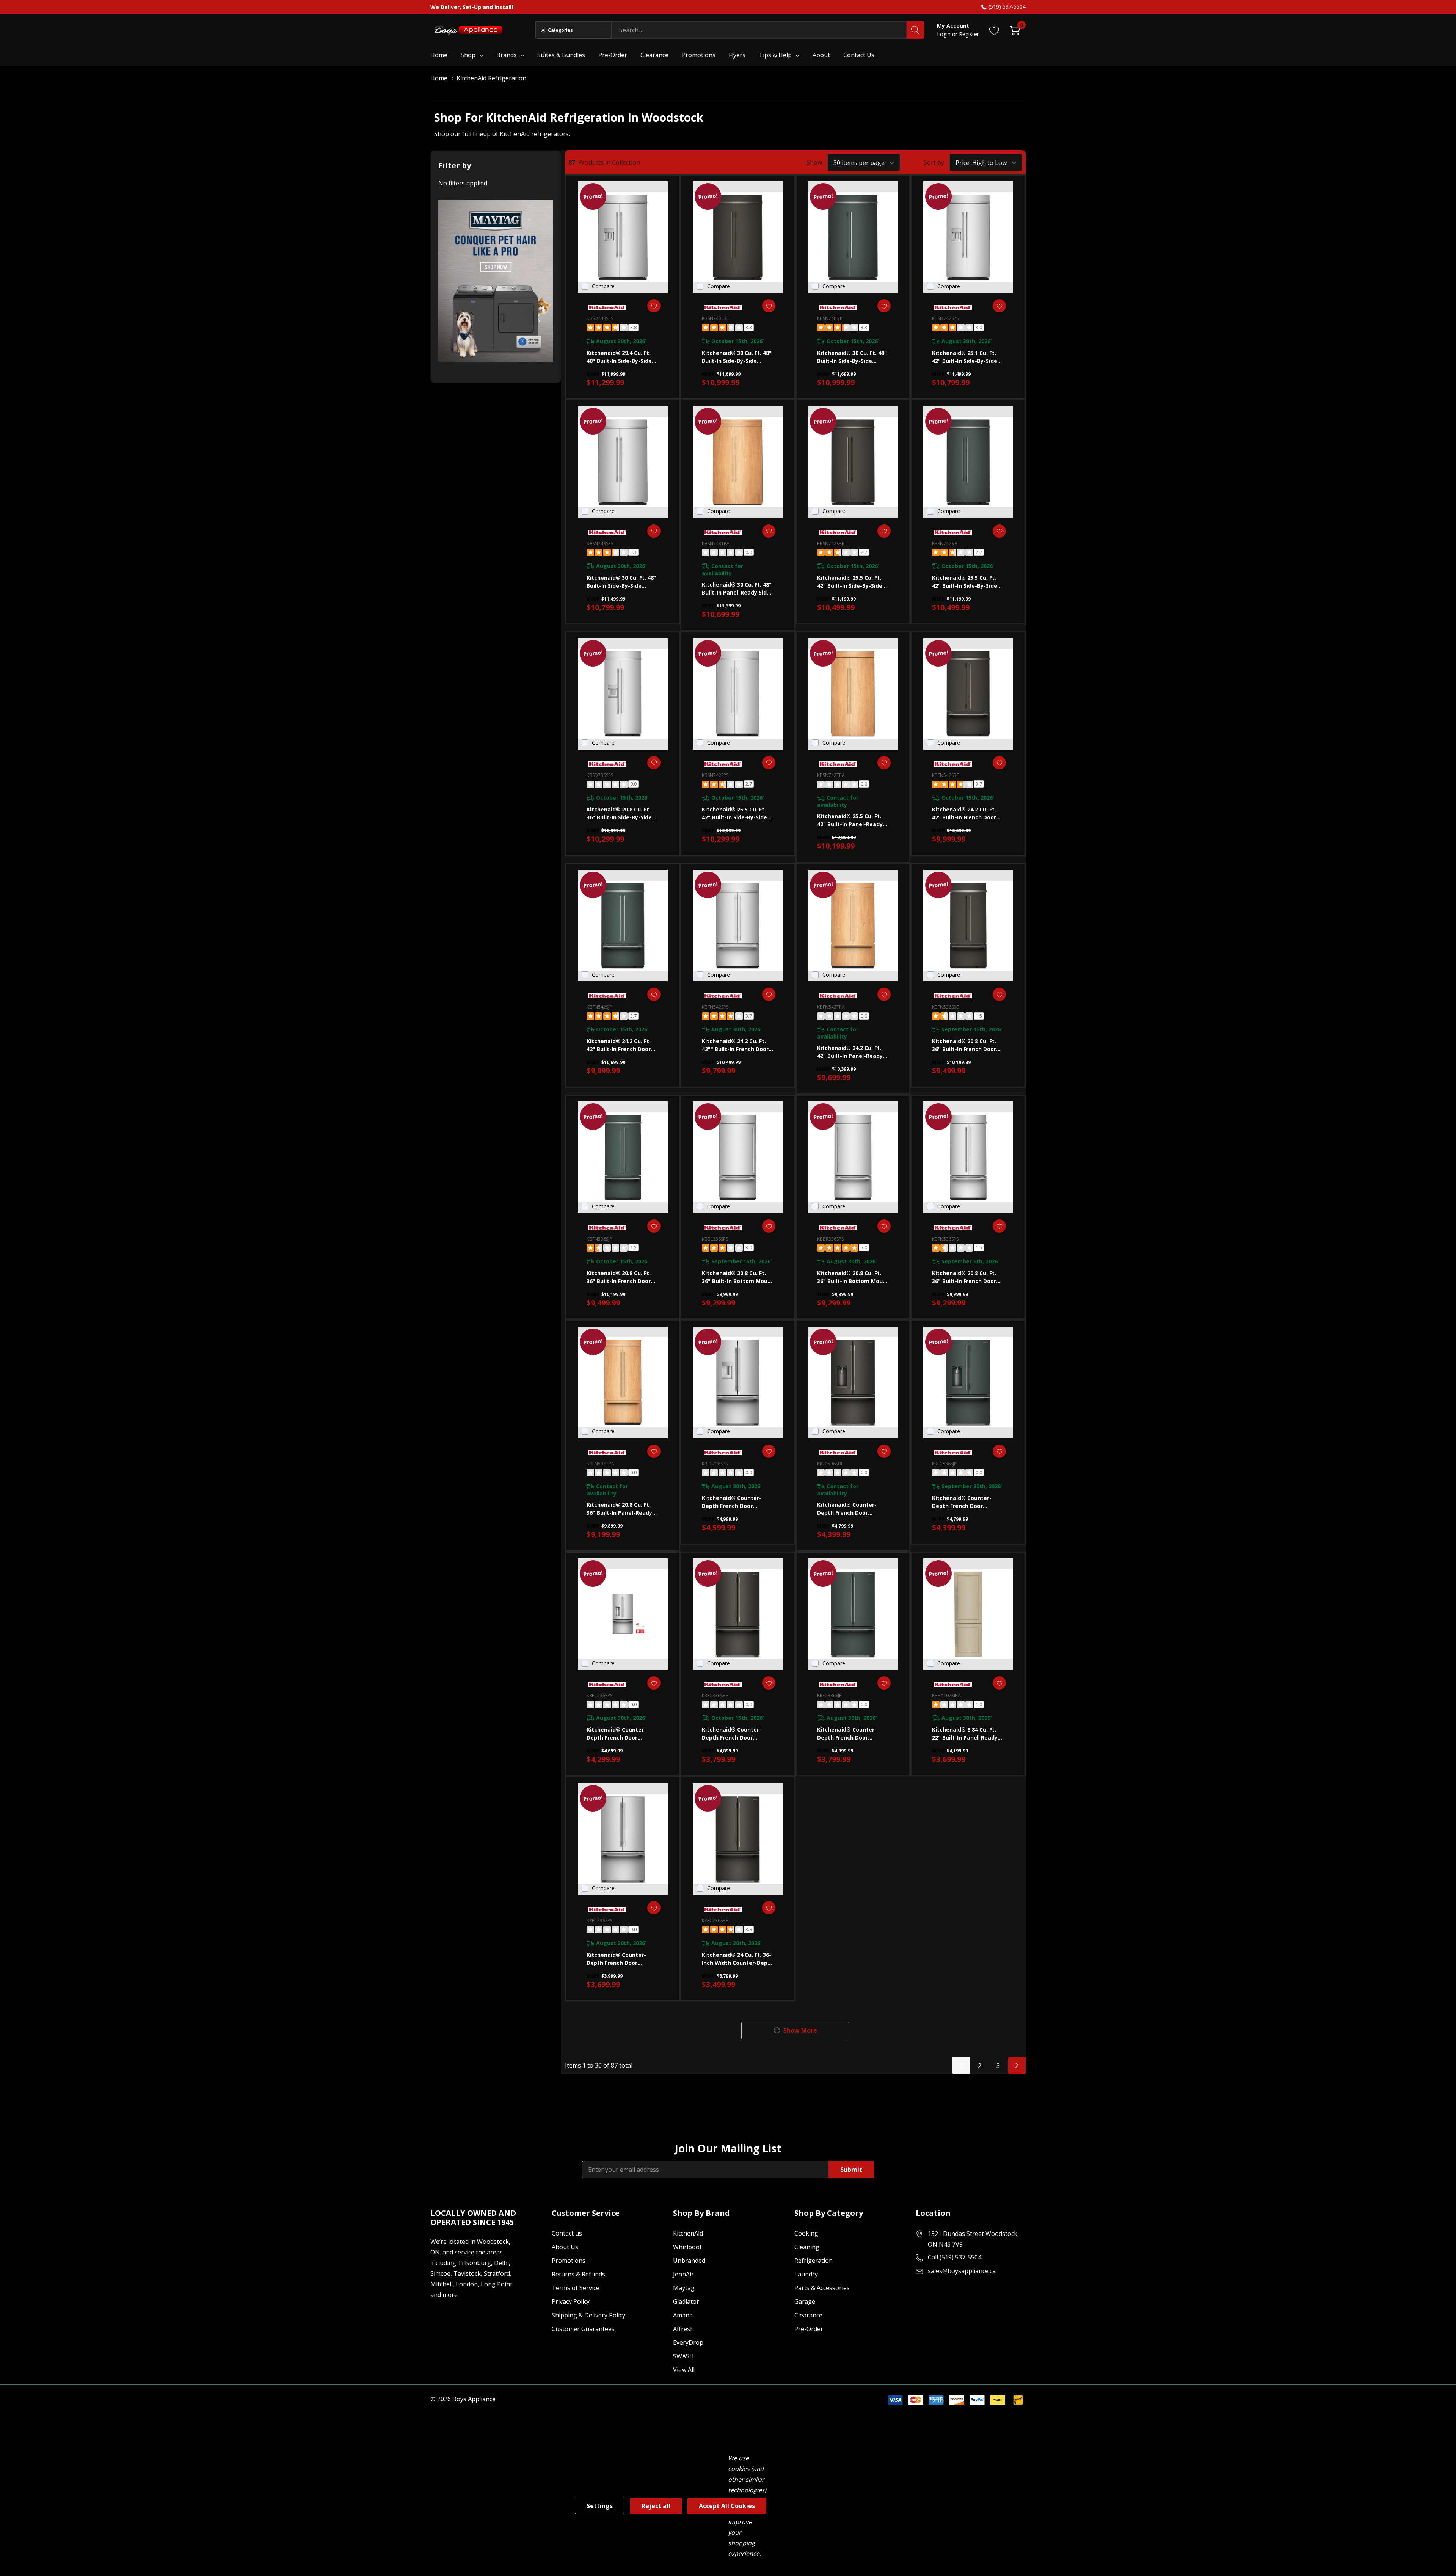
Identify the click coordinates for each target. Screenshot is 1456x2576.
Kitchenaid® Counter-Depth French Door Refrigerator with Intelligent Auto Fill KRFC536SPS (616, 1734)
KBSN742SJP (945, 544)
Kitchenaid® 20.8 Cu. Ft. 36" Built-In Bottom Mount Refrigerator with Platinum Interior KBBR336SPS (853, 1277)
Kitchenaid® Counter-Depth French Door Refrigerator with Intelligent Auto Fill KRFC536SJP (962, 1502)
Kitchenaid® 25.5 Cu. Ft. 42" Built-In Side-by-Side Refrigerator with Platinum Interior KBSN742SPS (734, 813)
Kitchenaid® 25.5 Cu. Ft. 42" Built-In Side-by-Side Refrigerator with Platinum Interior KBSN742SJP (965, 582)
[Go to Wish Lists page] (994, 30)
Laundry (806, 2274)
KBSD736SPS (600, 775)
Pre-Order (809, 2329)
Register (969, 34)
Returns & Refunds (578, 2274)
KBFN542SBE (945, 775)
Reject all (656, 2506)
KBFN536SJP (599, 1239)
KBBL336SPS (715, 1239)
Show (814, 162)
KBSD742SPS (945, 318)
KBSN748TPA (716, 544)
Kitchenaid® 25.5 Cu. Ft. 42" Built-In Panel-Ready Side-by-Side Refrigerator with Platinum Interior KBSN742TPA (852, 820)
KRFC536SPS (599, 1695)
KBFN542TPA (831, 1007)
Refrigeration (814, 2261)
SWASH (683, 2356)
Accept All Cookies (727, 2506)
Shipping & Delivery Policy (588, 2315)
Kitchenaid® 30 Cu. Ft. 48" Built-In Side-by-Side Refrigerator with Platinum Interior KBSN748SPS (621, 582)
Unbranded (689, 2261)
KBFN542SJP (599, 1007)
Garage (805, 2301)
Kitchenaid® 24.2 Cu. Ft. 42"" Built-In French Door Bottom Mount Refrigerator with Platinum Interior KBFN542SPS (735, 1045)
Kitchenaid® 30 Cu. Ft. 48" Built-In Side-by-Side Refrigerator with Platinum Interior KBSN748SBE (737, 357)
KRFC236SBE (715, 1921)
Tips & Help (775, 55)
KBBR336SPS (830, 1239)
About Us (565, 2247)
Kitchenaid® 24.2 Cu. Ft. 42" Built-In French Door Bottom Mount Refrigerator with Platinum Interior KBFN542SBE (964, 813)
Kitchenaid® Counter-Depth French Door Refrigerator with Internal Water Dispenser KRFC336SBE (736, 1734)
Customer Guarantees (583, 2329)
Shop (468, 55)
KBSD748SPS (600, 318)
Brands (507, 55)
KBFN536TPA (600, 1464)
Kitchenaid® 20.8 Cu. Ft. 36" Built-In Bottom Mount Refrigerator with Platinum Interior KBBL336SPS (738, 1277)
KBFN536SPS (945, 1239)
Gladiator (686, 2301)
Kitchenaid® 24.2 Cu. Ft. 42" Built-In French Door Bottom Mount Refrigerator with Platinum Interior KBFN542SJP (619, 1045)
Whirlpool (687, 2247)
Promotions (569, 2261)
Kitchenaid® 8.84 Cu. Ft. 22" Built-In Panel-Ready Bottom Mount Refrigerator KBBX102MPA (967, 1734)
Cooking (806, 2233)
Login (945, 34)
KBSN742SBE (831, 544)
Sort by (934, 162)
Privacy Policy (571, 2301)
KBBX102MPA (946, 1695)
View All (684, 2370)
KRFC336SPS (599, 1921)
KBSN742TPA (831, 775)
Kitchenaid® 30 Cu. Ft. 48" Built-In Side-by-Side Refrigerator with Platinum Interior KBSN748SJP (852, 357)
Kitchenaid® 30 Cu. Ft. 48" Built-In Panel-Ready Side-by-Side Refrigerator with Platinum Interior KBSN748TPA (737, 589)
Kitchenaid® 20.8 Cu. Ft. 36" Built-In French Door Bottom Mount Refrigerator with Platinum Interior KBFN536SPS (964, 1277)
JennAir (683, 2274)
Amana (683, 2315)
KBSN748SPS (600, 544)
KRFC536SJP (944, 1464)
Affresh (683, 2329)
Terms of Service (576, 2288)
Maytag (684, 2288)
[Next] (1017, 2065)
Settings (600, 2506)
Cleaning (807, 2247)
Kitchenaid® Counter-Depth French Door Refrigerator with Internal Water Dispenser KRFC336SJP (852, 1734)
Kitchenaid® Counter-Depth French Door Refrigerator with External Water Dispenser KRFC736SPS (737, 1502)
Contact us (567, 2233)
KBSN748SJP (830, 318)
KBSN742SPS (715, 775)
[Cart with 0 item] (1015, 30)
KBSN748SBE (715, 318)
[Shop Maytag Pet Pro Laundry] (496, 281)
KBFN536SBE (945, 1007)
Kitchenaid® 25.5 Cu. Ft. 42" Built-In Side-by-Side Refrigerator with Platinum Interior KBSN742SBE (850, 582)
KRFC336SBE (715, 1695)
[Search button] (915, 30)
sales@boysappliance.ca (962, 2271)
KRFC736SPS (715, 1464)
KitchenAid (688, 2233)
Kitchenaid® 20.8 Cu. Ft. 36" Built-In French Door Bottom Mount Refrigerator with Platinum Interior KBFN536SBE (964, 1045)
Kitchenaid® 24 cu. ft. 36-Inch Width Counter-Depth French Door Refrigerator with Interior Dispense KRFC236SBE (738, 1959)
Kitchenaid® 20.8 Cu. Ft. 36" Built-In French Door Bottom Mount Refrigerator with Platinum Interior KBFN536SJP (619, 1277)
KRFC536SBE (830, 1464)
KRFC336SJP (829, 1695)
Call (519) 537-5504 (955, 2257)
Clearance (808, 2315)
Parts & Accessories (822, 2288)
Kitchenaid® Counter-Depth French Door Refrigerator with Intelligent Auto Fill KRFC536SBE (847, 1509)
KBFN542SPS (715, 1007)
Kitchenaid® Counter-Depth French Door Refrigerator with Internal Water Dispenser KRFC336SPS (621, 1959)
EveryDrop (688, 2342)
